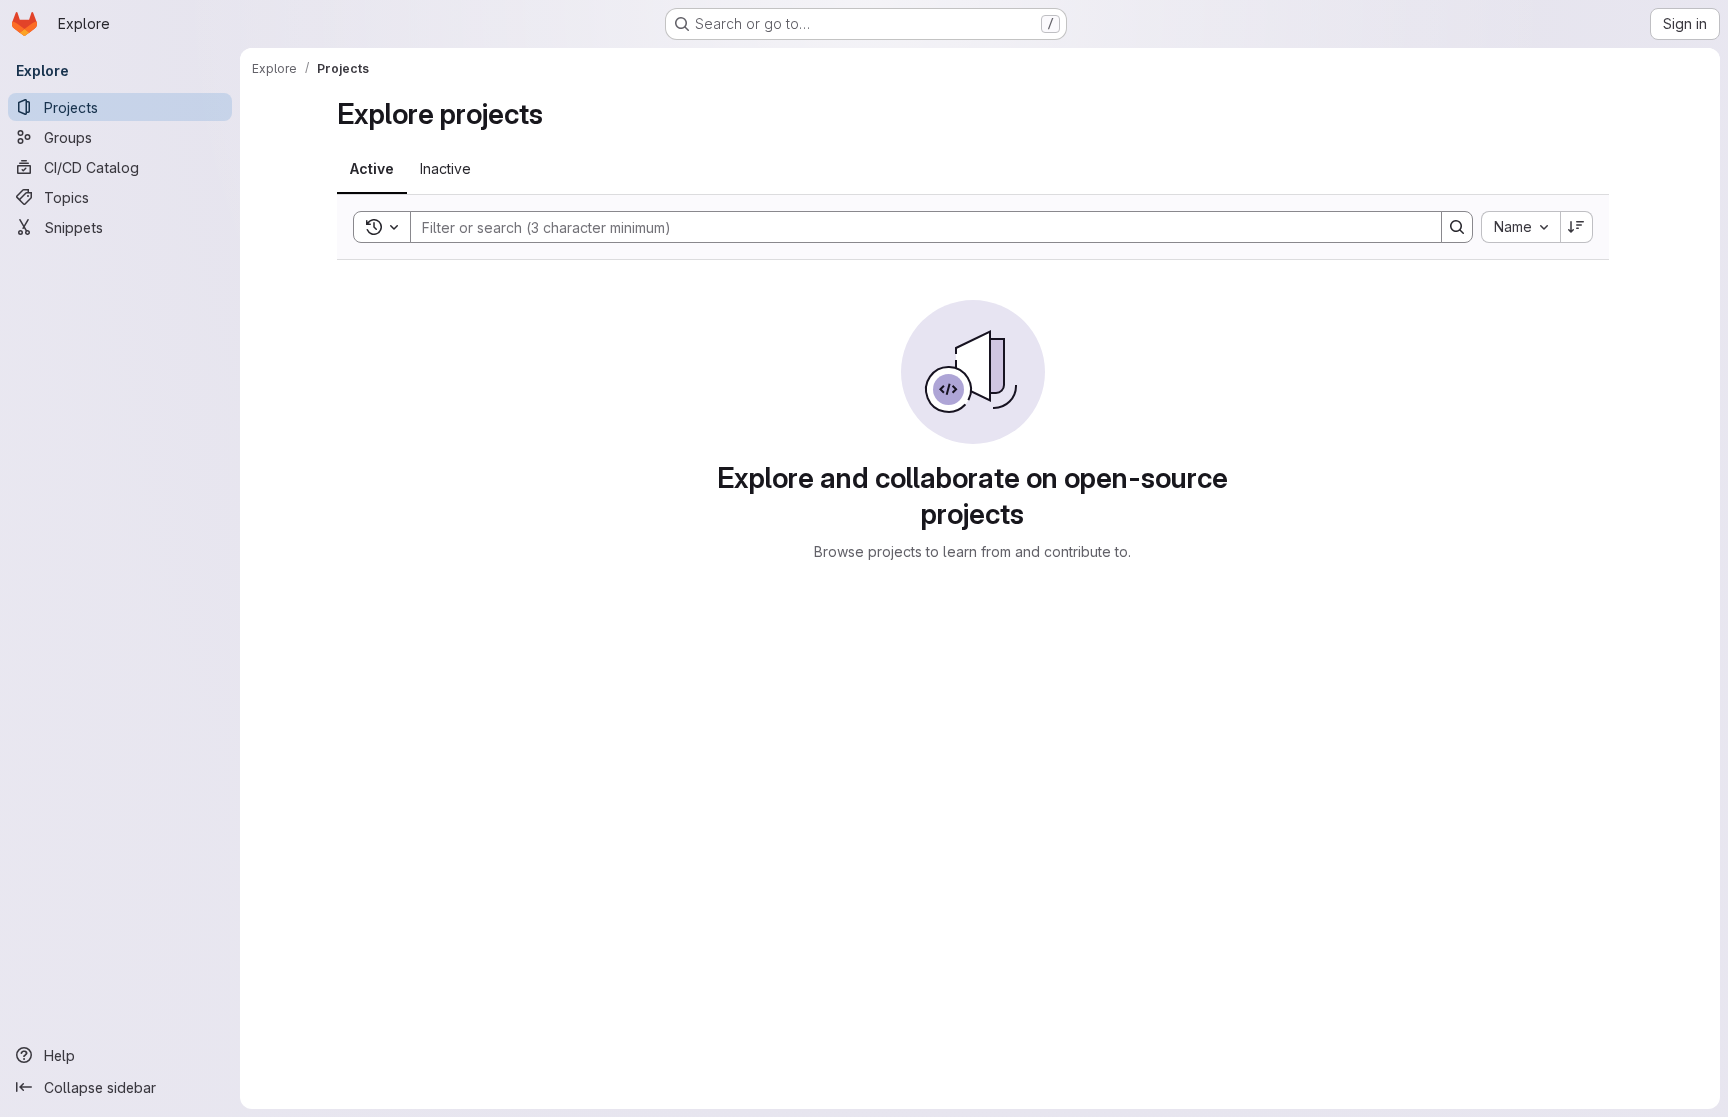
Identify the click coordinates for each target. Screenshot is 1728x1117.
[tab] (372, 169)
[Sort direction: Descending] (1577, 227)
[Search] (1457, 227)
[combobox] (1520, 227)
